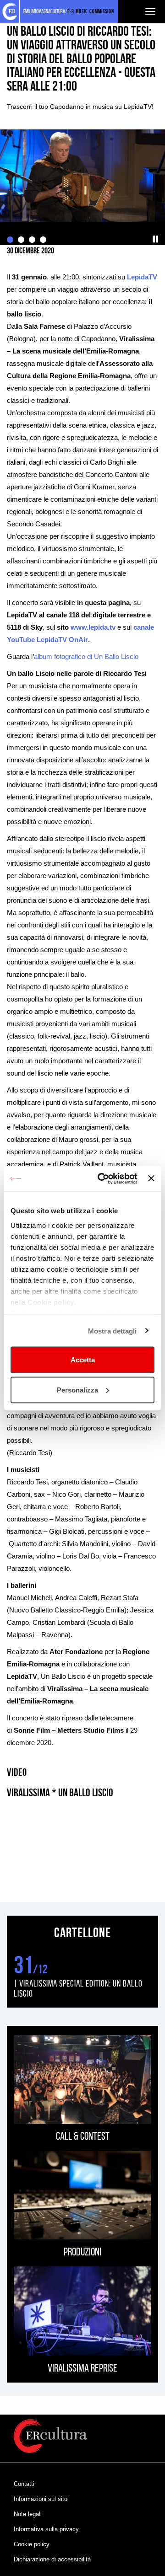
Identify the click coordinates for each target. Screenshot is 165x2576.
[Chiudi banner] (151, 1178)
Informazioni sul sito (41, 2499)
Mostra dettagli (113, 1331)
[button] (156, 239)
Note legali (28, 2514)
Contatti (24, 2484)
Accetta (83, 1360)
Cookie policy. (52, 1302)
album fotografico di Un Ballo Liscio (86, 656)
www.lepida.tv (93, 627)
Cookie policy (32, 2544)
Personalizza (77, 1390)
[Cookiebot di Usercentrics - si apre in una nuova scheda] (102, 1178)
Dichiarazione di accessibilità (52, 2559)
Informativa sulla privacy (46, 2529)
